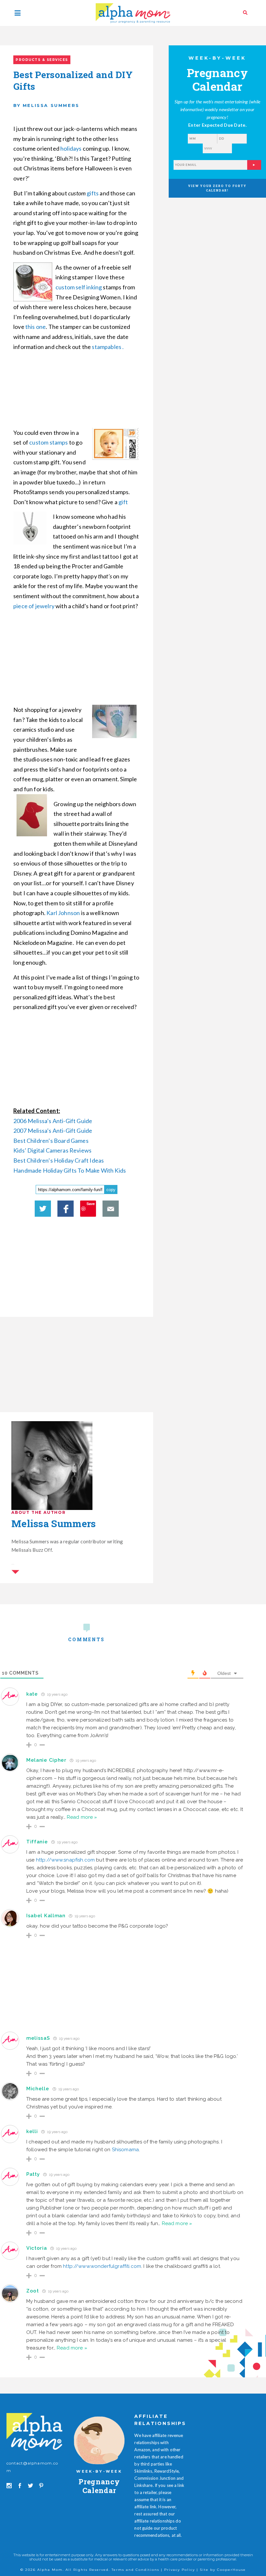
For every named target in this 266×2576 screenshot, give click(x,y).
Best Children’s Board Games (51, 1141)
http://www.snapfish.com (65, 1860)
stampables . (108, 347)
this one (36, 327)
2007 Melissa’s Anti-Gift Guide (53, 1131)
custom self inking (79, 287)
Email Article (111, 1209)
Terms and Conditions (135, 2570)
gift (123, 502)
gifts (92, 193)
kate (32, 1694)
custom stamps (48, 442)
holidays (71, 148)
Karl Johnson (63, 913)
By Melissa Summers (46, 105)
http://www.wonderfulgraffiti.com (102, 2266)
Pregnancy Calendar (99, 2486)
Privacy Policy (180, 2570)
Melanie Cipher (46, 1760)
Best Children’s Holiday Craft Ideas (59, 1160)
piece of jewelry (34, 606)
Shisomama (125, 2150)
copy (111, 1190)
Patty (33, 2174)
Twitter (43, 1209)
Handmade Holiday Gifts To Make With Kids (70, 1170)
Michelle (38, 2089)
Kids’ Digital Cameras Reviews (52, 1150)
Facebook (66, 1209)
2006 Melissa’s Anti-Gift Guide (53, 1121)
